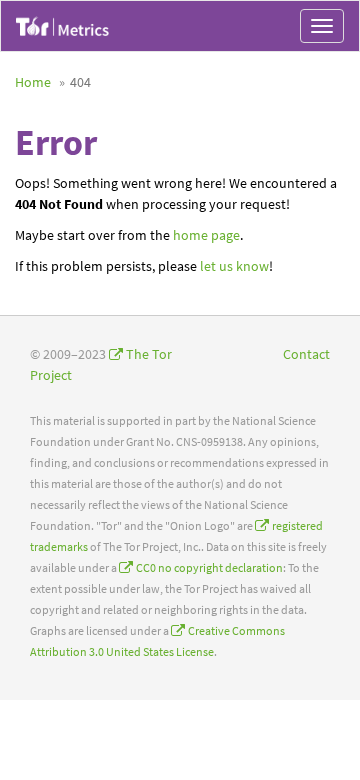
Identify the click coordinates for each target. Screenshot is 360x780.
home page (206, 235)
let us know (234, 266)
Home (33, 82)
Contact (306, 354)
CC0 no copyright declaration (209, 567)
